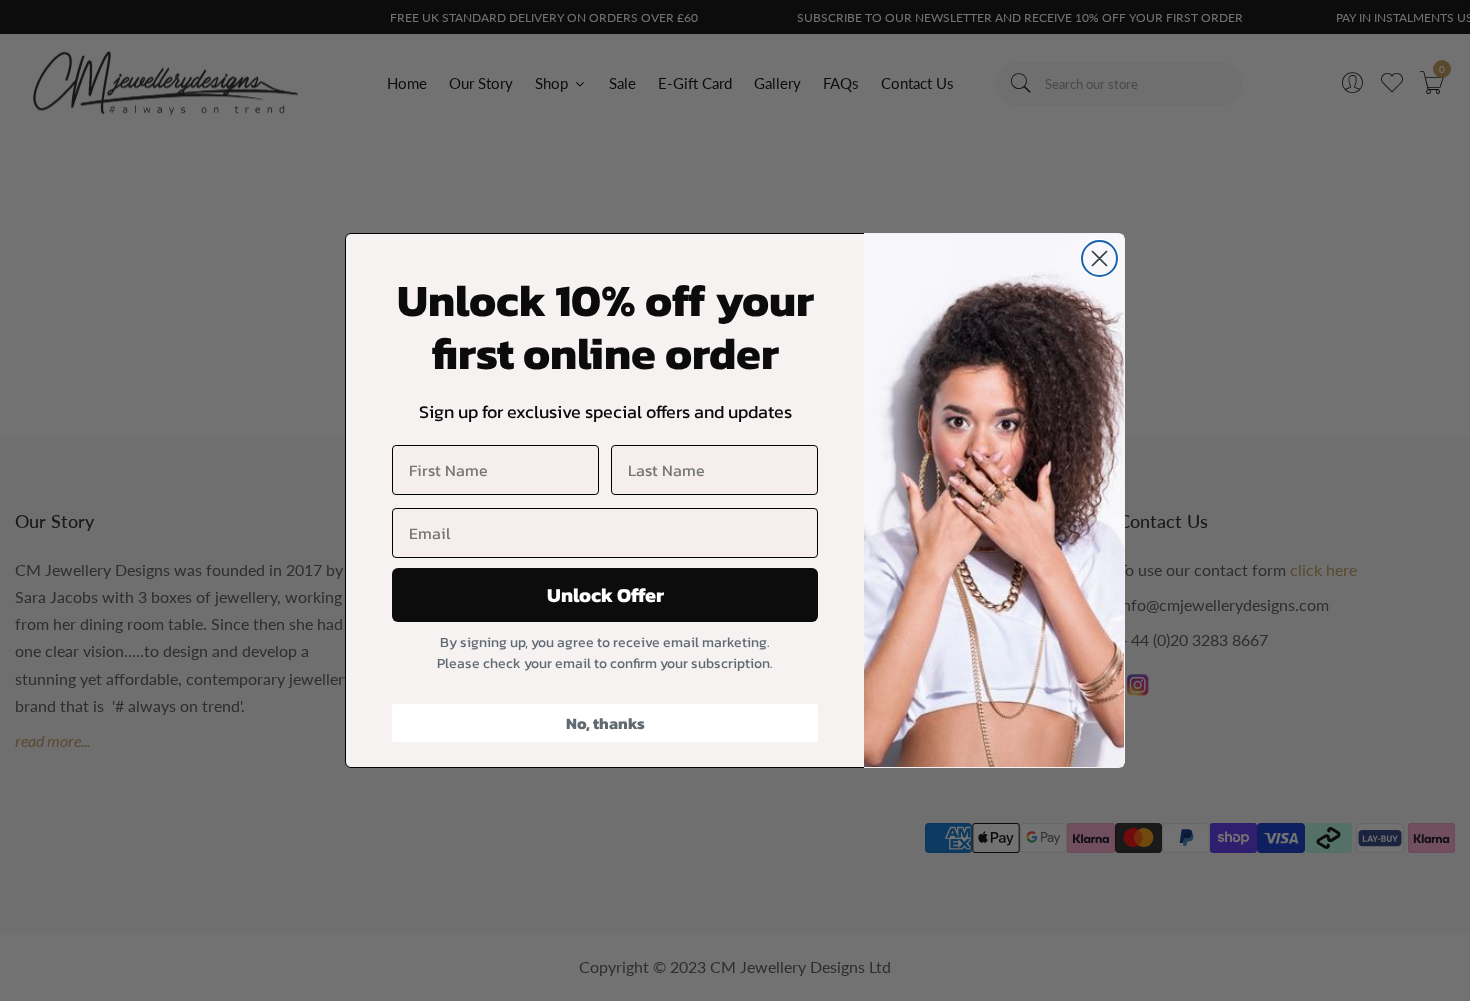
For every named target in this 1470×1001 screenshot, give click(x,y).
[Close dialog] (1099, 258)
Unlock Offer (605, 595)
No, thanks (605, 723)
